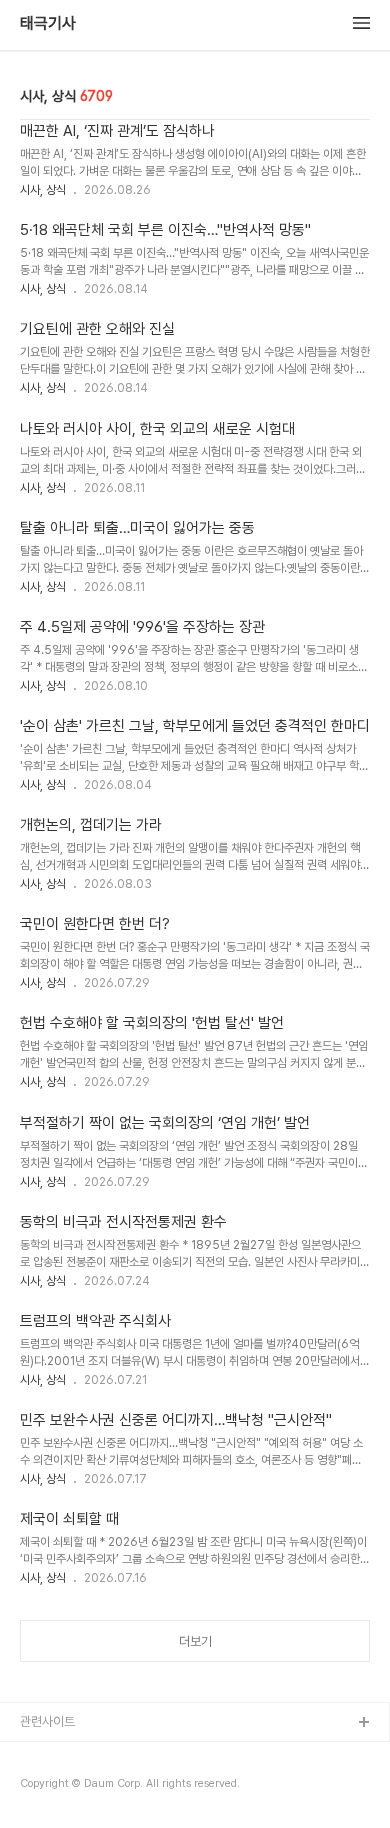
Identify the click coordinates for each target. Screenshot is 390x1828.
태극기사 (48, 24)
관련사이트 (47, 1721)
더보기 (195, 1641)
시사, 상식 (43, 190)
